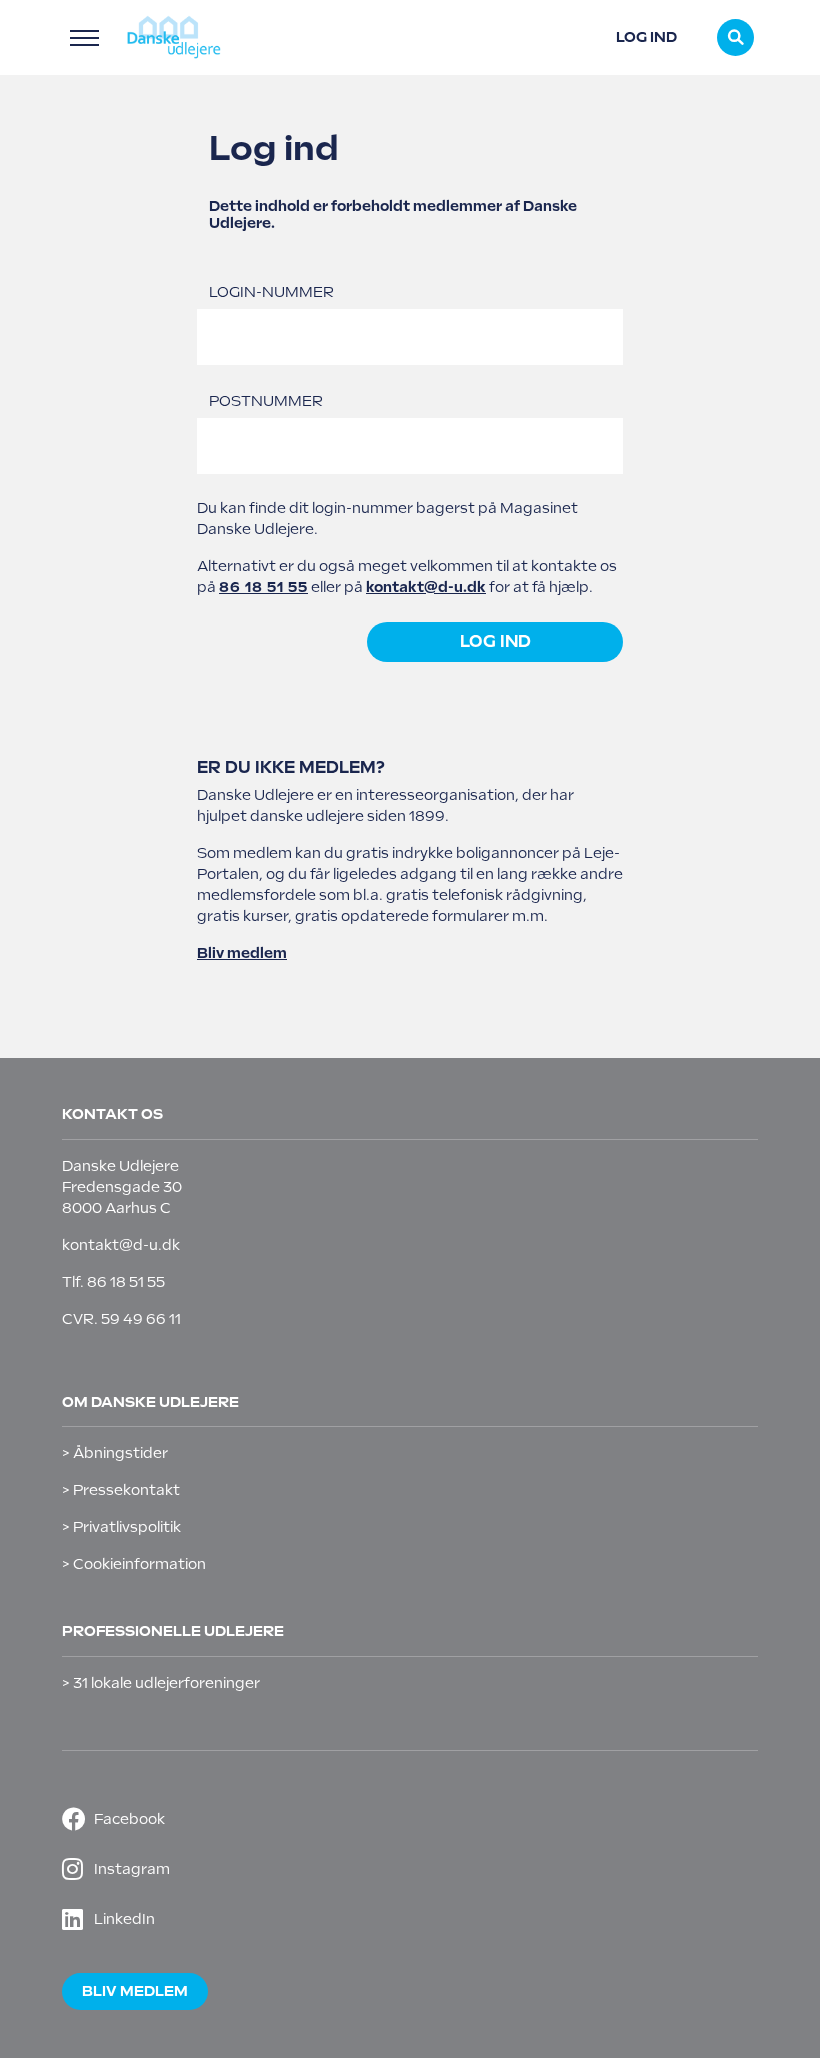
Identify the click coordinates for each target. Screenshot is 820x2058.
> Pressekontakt (121, 1490)
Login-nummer (271, 292)
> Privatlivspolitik (121, 1527)
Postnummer (266, 401)
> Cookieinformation (134, 1564)
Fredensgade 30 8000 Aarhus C (122, 1197)
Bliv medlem (242, 953)
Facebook (129, 1819)
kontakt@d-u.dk (426, 587)
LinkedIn (124, 1919)
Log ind (646, 37)
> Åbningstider (115, 1453)
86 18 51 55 (263, 587)
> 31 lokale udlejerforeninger (161, 1683)
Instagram (132, 1869)
